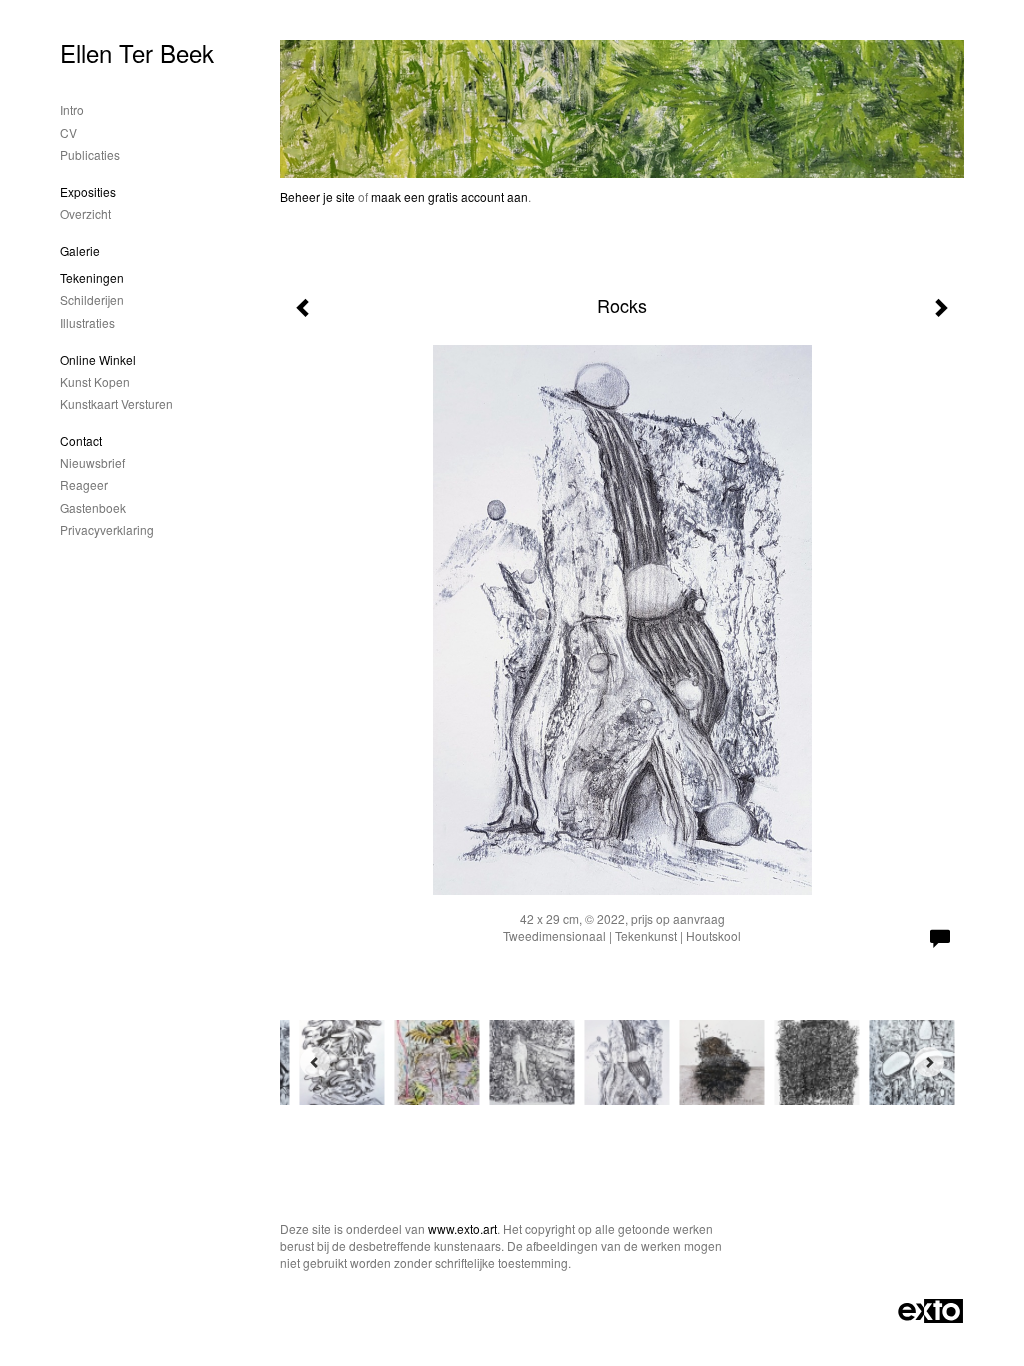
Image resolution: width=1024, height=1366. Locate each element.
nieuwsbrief (92, 462)
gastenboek (93, 507)
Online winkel (98, 359)
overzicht (85, 213)
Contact (81, 440)
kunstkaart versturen (116, 403)
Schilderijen (92, 299)
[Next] (929, 1062)
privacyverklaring (107, 529)
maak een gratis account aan (449, 196)
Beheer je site (317, 196)
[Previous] (315, 1062)
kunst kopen (95, 381)
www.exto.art (462, 1228)
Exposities (88, 191)
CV (68, 132)
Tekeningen (92, 277)
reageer (84, 484)
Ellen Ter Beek (137, 52)
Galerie (80, 250)
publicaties (90, 154)
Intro (72, 109)
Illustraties (87, 322)
